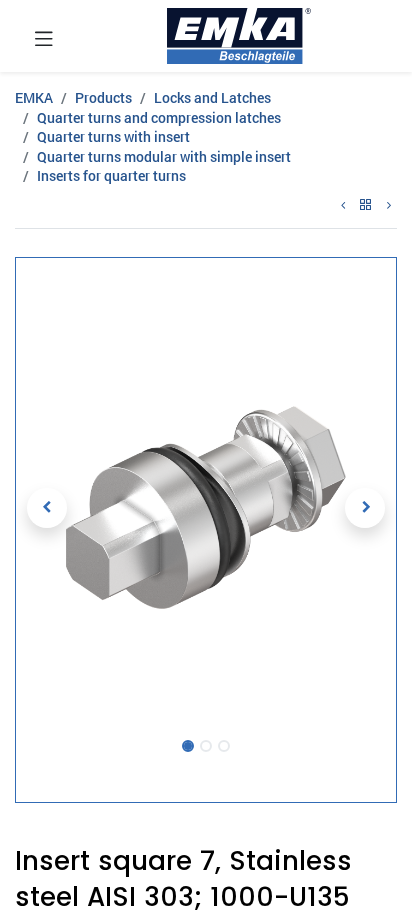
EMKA (34, 97)
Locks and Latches (212, 97)
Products (103, 97)
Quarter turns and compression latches (159, 117)
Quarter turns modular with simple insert (164, 156)
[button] (47, 508)
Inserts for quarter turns (111, 175)
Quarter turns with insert (113, 136)
